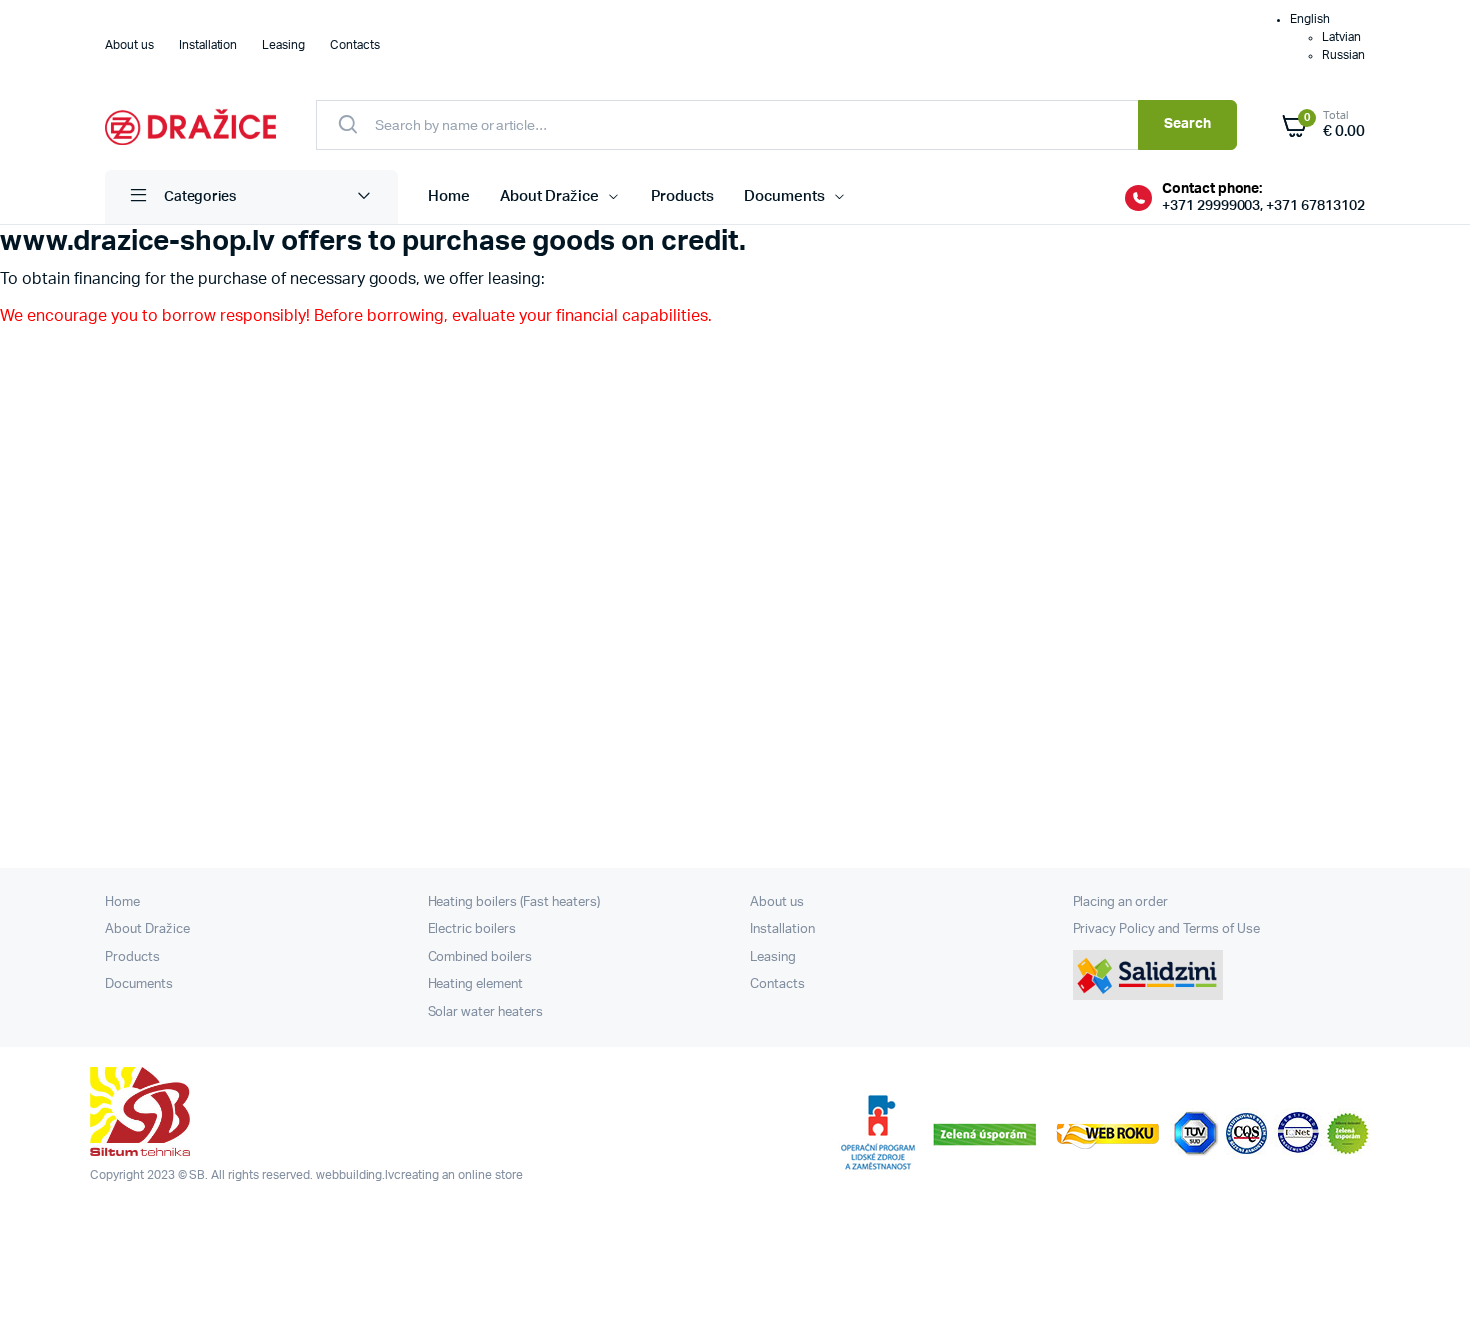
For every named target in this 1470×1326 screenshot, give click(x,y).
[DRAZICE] (190, 124)
